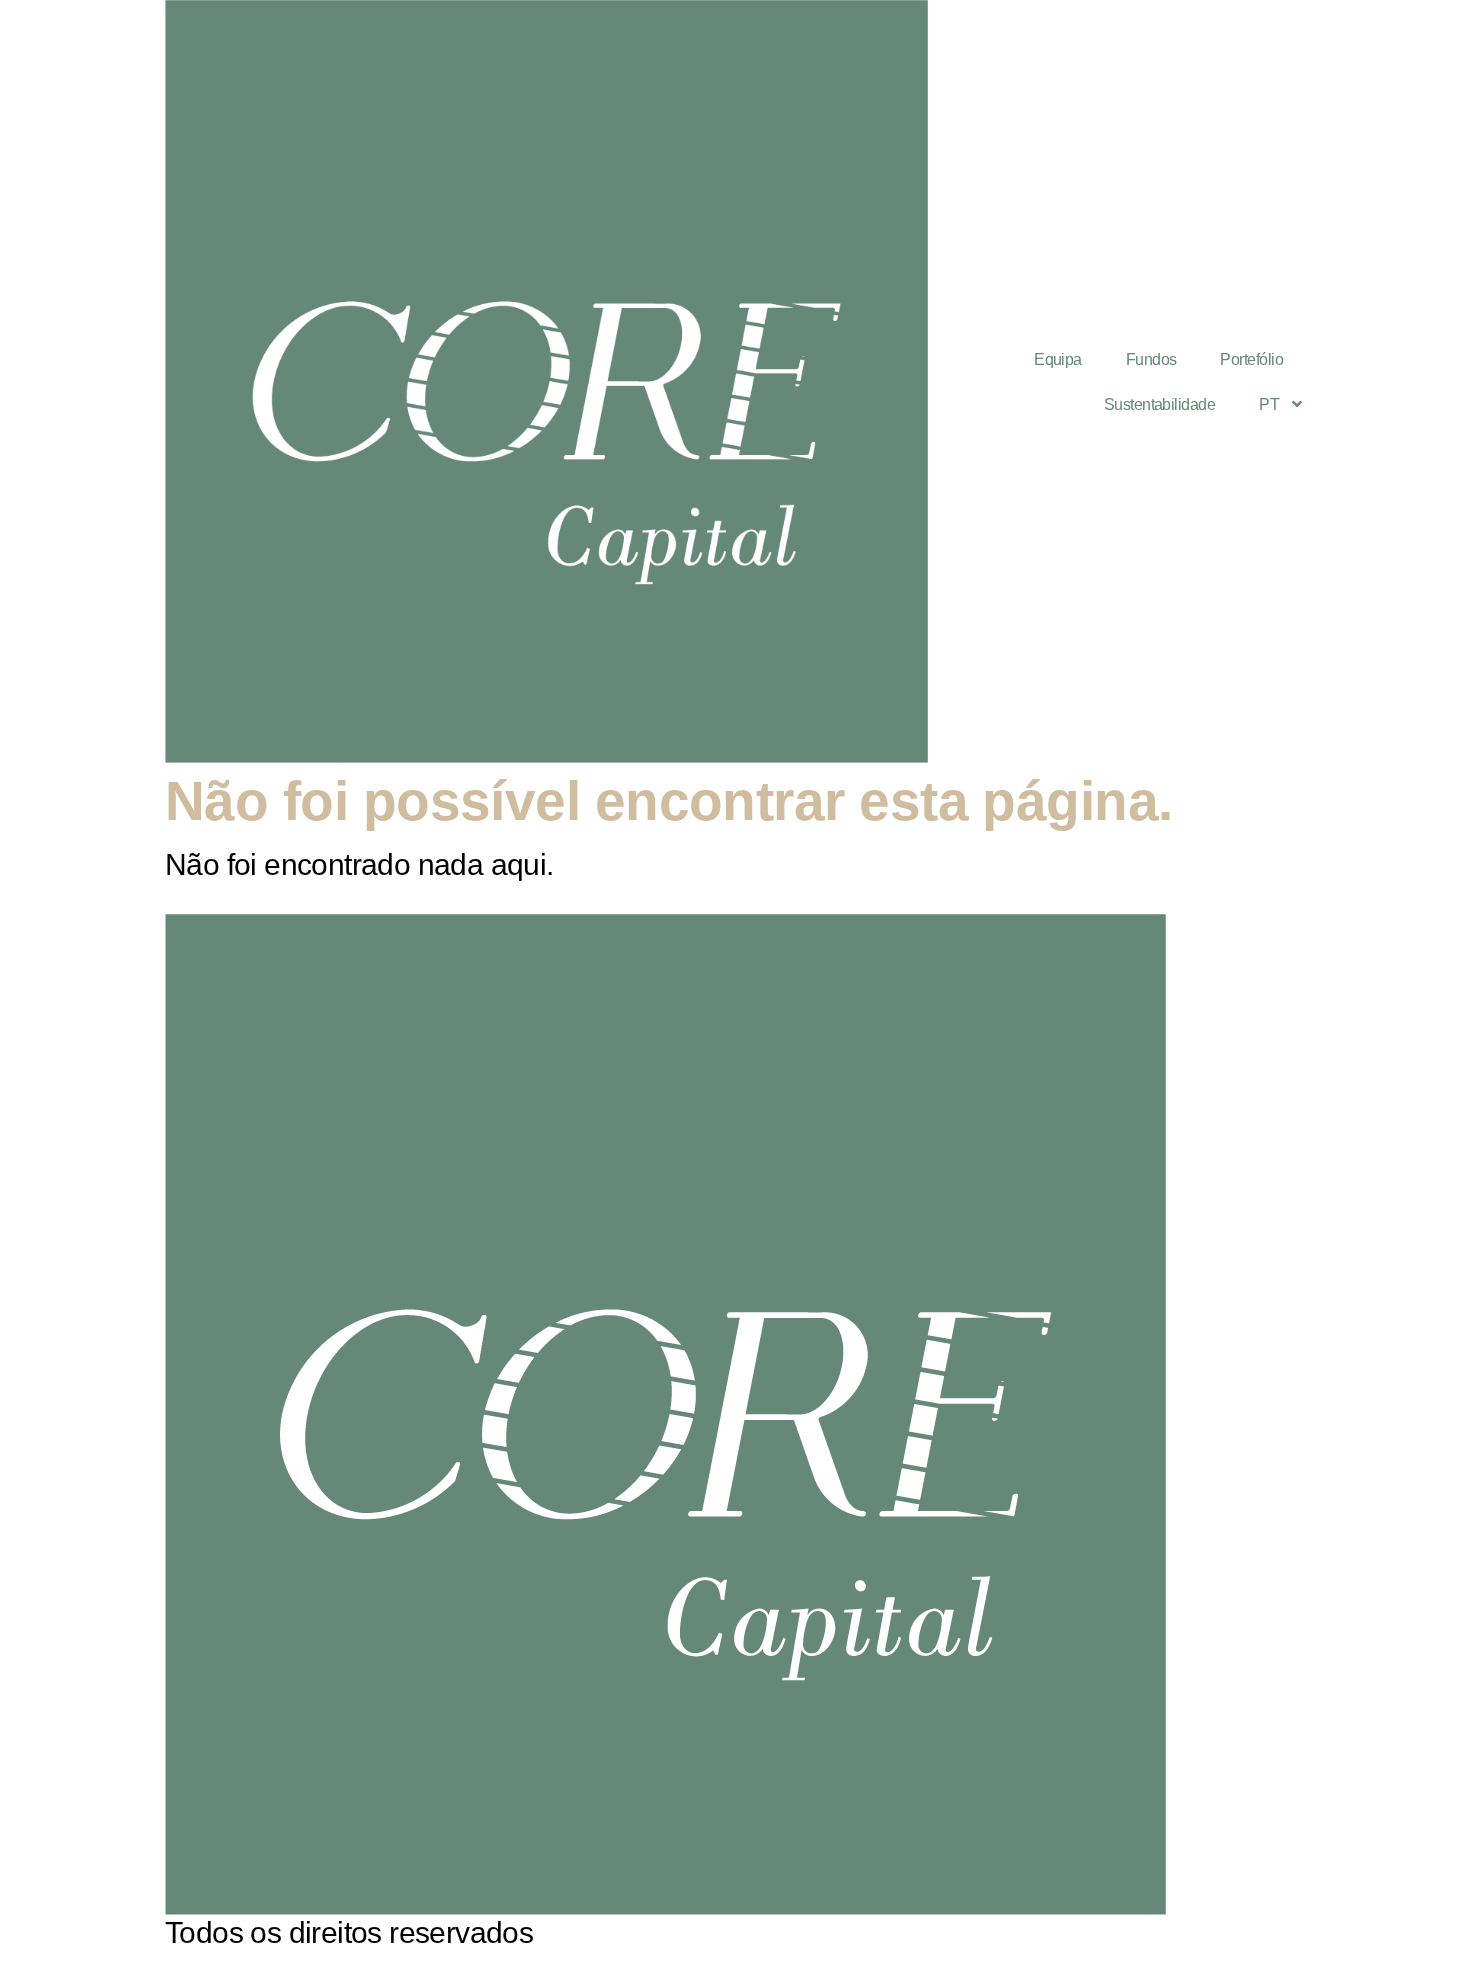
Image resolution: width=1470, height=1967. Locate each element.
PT (1269, 404)
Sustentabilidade (1159, 404)
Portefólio (1251, 359)
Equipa (1058, 359)
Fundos (1151, 359)
